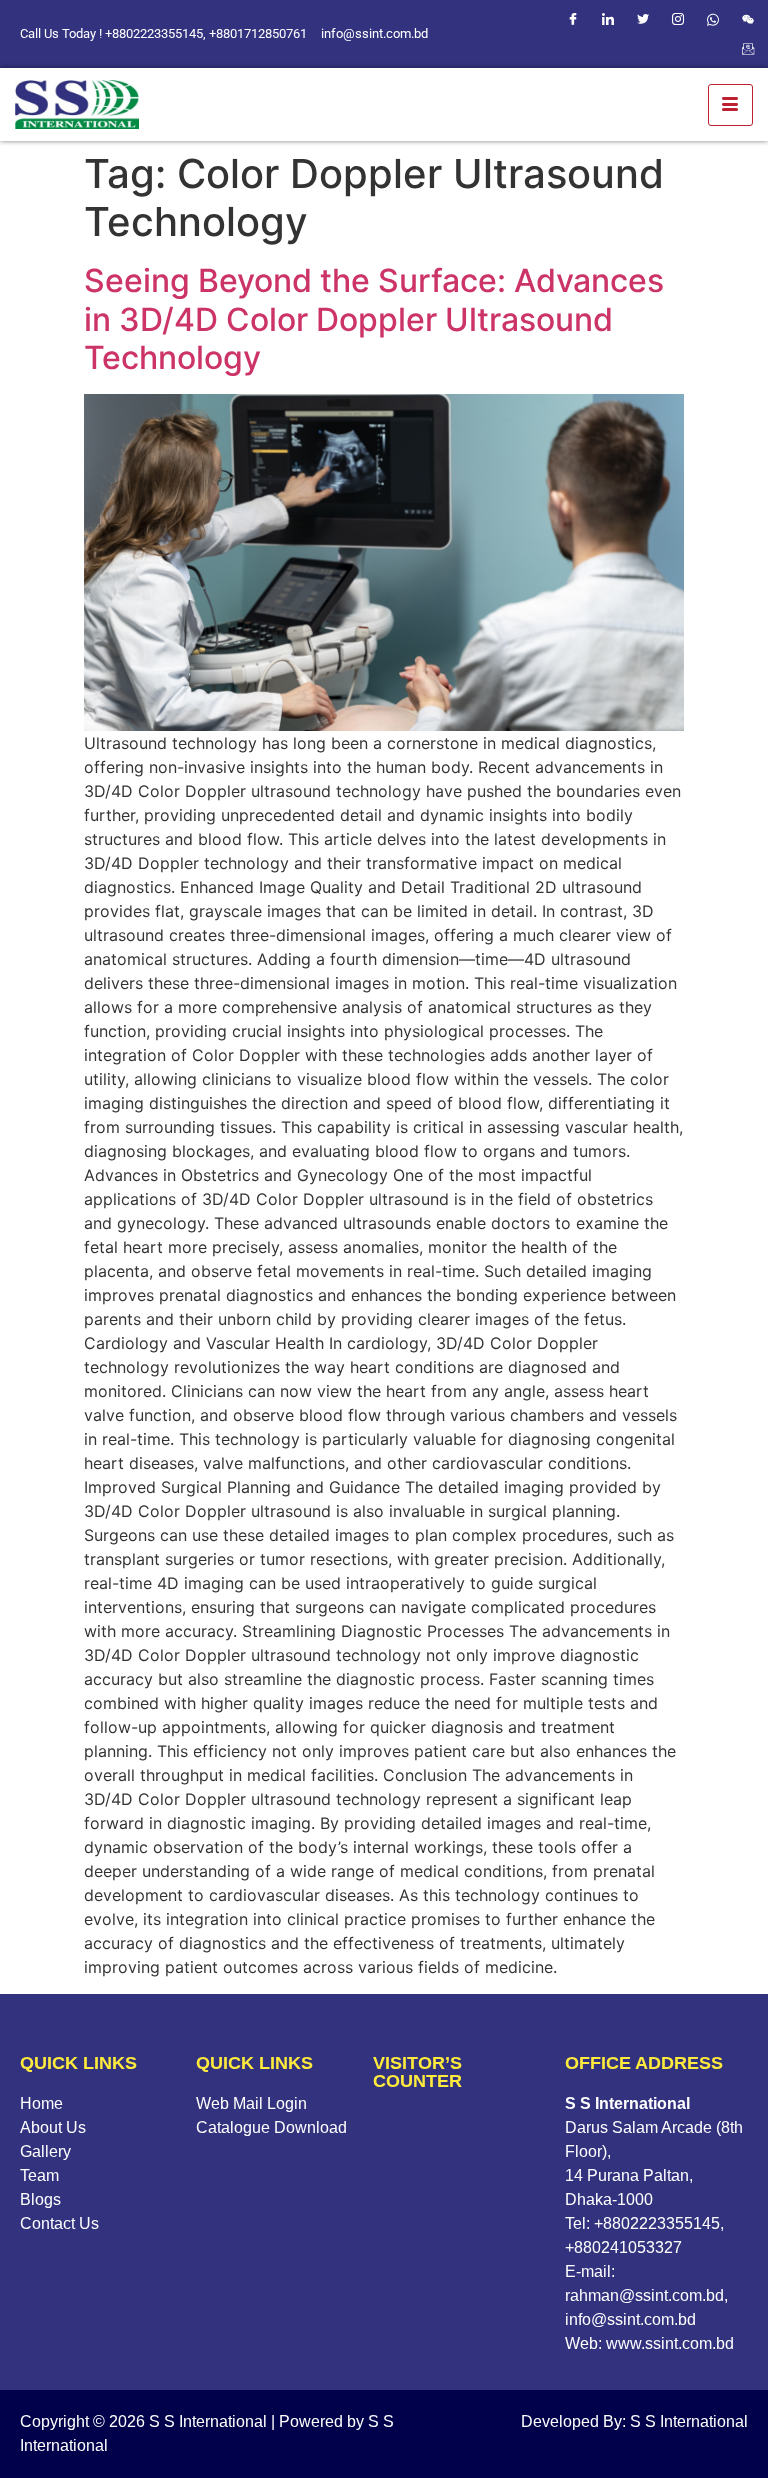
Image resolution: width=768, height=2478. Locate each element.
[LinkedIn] (608, 19)
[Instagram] (678, 19)
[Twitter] (643, 19)
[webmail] (748, 49)
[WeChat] (748, 19)
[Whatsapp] (713, 19)
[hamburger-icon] (730, 105)
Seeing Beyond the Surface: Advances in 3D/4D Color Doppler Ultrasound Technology (374, 319)
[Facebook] (573, 19)
